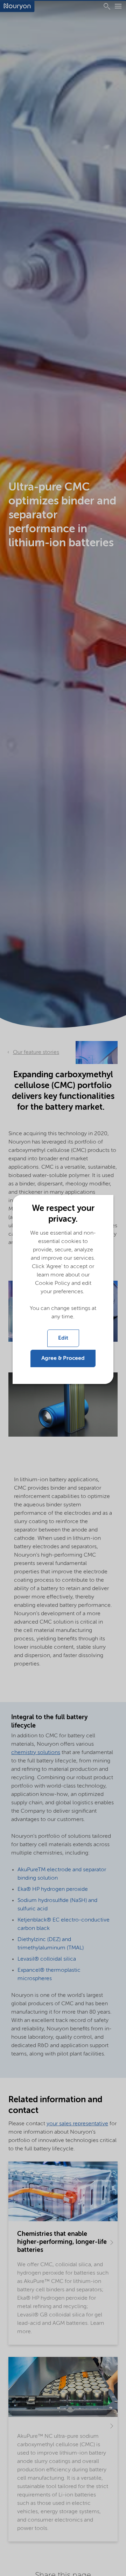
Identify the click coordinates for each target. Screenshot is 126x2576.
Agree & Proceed (63, 1358)
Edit (63, 1338)
